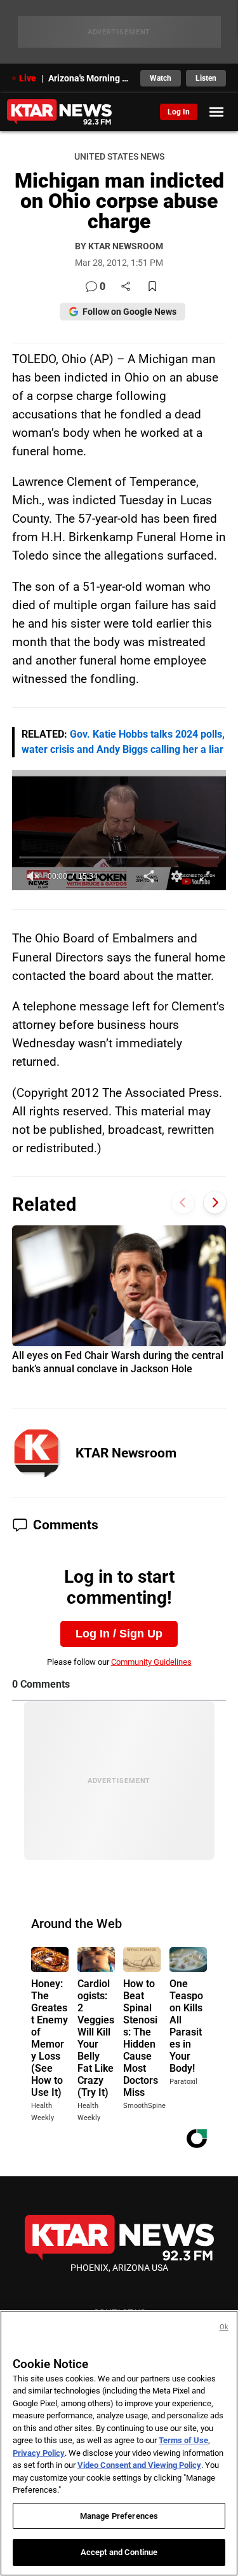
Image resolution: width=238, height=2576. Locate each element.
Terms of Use (183, 2440)
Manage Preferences (119, 2516)
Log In (179, 112)
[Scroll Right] (215, 1203)
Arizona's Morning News (91, 78)
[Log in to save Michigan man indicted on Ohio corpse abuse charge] (152, 287)
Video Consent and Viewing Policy (139, 2465)
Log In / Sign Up (119, 1634)
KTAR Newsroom (126, 1453)
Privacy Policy (39, 2453)
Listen (206, 78)
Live (28, 78)
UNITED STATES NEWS (119, 157)
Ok (224, 2327)
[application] (119, 830)
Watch (161, 78)
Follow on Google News (129, 312)
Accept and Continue (119, 2552)
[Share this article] (126, 287)
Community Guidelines (151, 1662)
